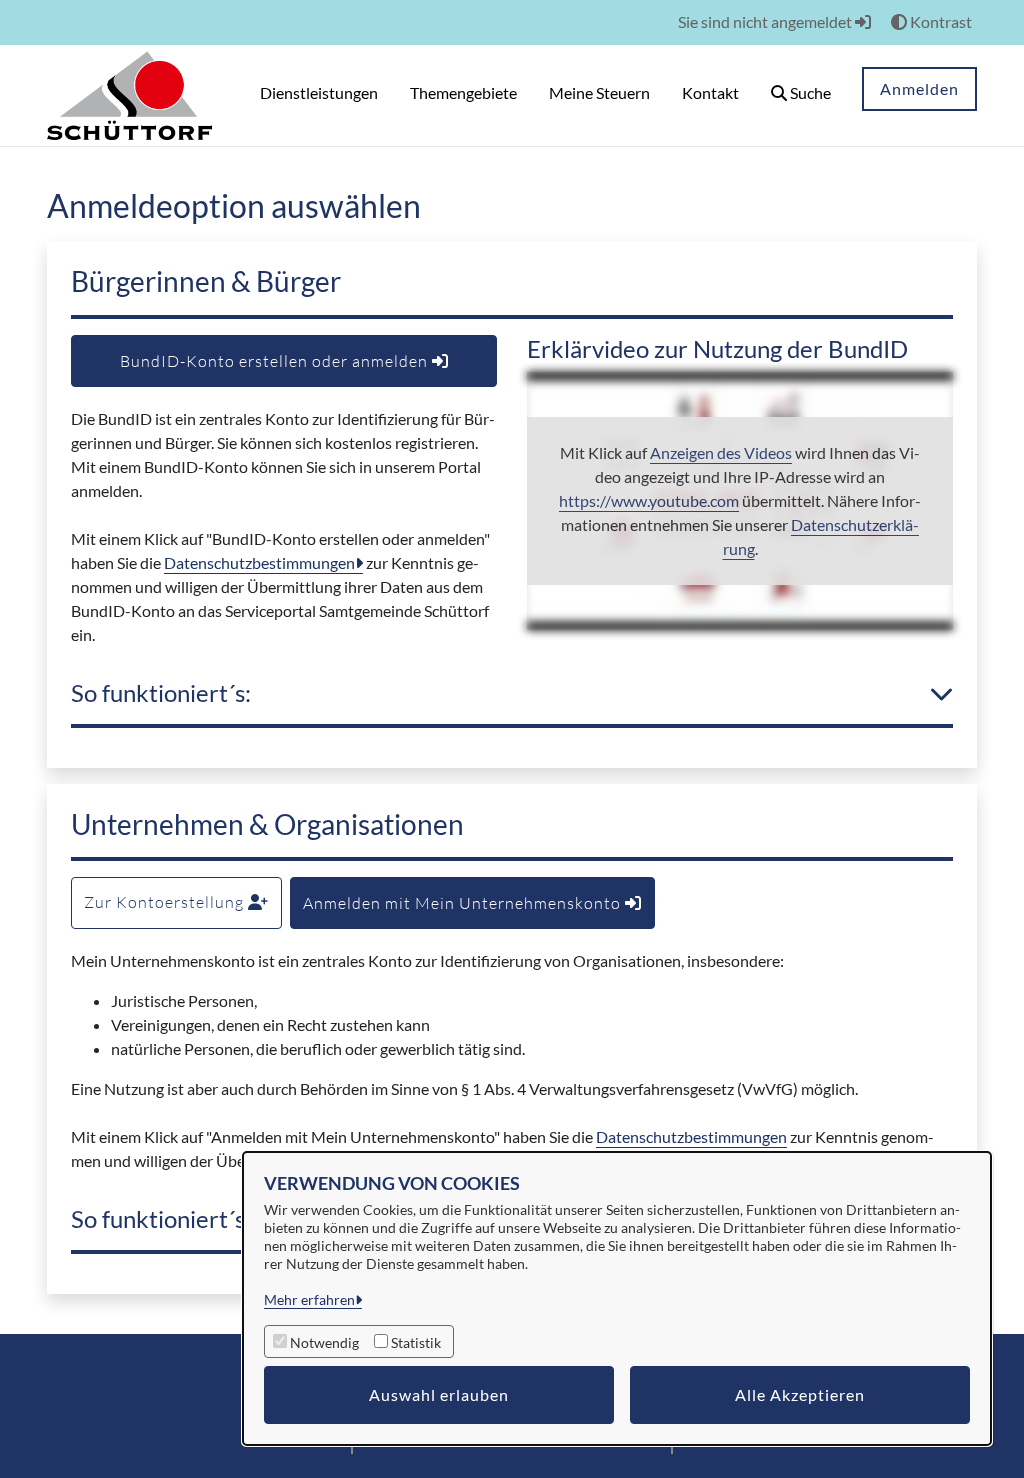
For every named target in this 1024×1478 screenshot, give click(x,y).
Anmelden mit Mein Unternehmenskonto (464, 903)
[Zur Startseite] (129, 93)
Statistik (416, 1342)
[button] (801, 95)
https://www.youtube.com (649, 500)
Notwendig (324, 1342)
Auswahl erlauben (439, 1394)
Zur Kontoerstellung (166, 902)
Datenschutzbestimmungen (259, 562)
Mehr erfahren (309, 1299)
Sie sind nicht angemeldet (766, 21)
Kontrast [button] (939, 21)
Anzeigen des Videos (721, 452)
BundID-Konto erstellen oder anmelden (276, 361)
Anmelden (919, 88)
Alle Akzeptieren (800, 1394)
